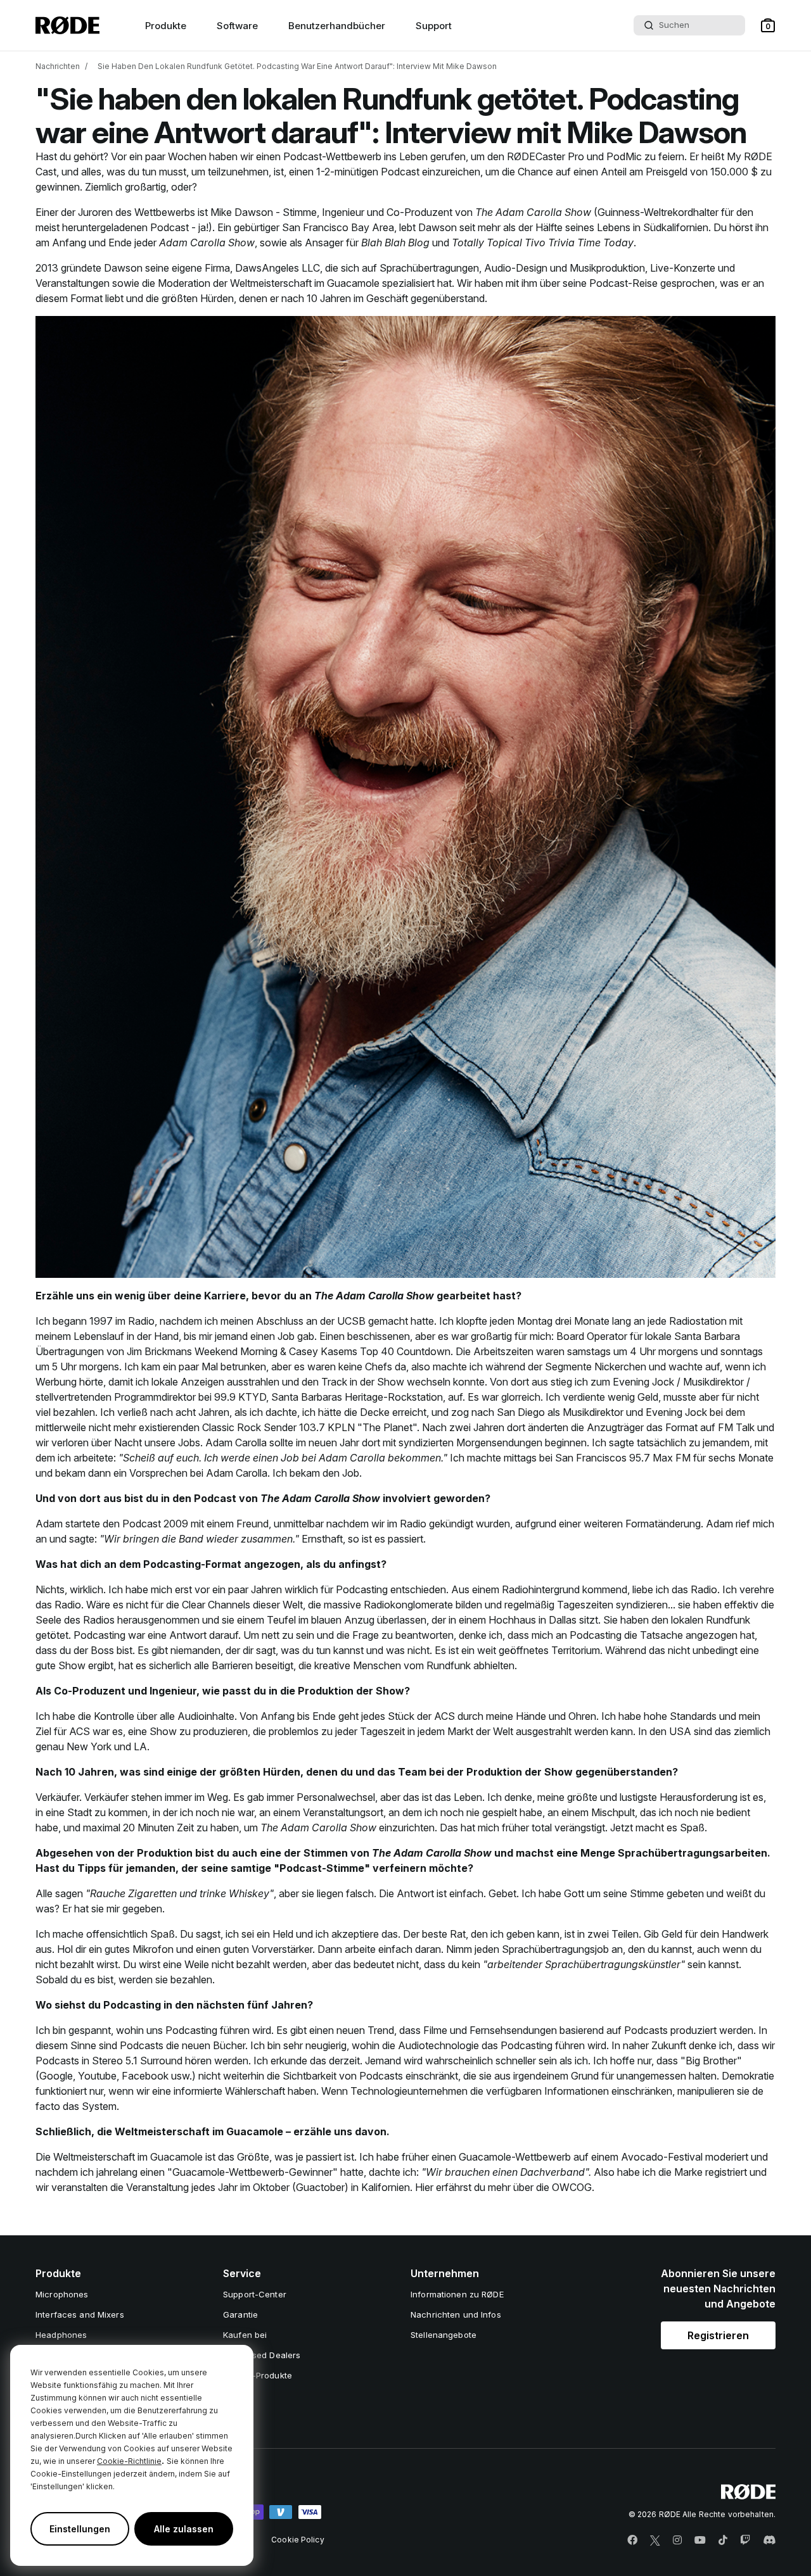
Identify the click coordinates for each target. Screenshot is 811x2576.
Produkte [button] (166, 26)
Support (434, 26)
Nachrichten (58, 66)
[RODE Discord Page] (769, 2541)
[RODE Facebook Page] (632, 2541)
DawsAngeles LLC (278, 268)
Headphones (61, 2335)
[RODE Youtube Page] (700, 2541)
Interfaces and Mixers (80, 2314)
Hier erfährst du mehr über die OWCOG (503, 2187)
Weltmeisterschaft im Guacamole (305, 283)
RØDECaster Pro (546, 156)
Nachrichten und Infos (456, 2314)
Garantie (240, 2314)
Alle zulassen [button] (184, 2529)
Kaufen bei (245, 2335)
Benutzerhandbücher (337, 26)
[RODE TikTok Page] (723, 2541)
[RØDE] (67, 25)
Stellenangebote (444, 2335)
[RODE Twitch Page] (745, 2541)
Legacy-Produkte (258, 2375)
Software (237, 26)
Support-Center (255, 2294)
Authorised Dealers (262, 2355)
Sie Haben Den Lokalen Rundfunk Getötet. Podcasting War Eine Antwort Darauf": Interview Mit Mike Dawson (297, 66)
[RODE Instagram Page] (677, 2541)
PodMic (624, 156)
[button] (768, 25)
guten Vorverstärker (268, 1949)
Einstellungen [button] (80, 2529)
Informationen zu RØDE (457, 2294)
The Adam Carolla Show (533, 212)
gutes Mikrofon (139, 1949)
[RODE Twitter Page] (655, 2541)
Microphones (62, 2294)
